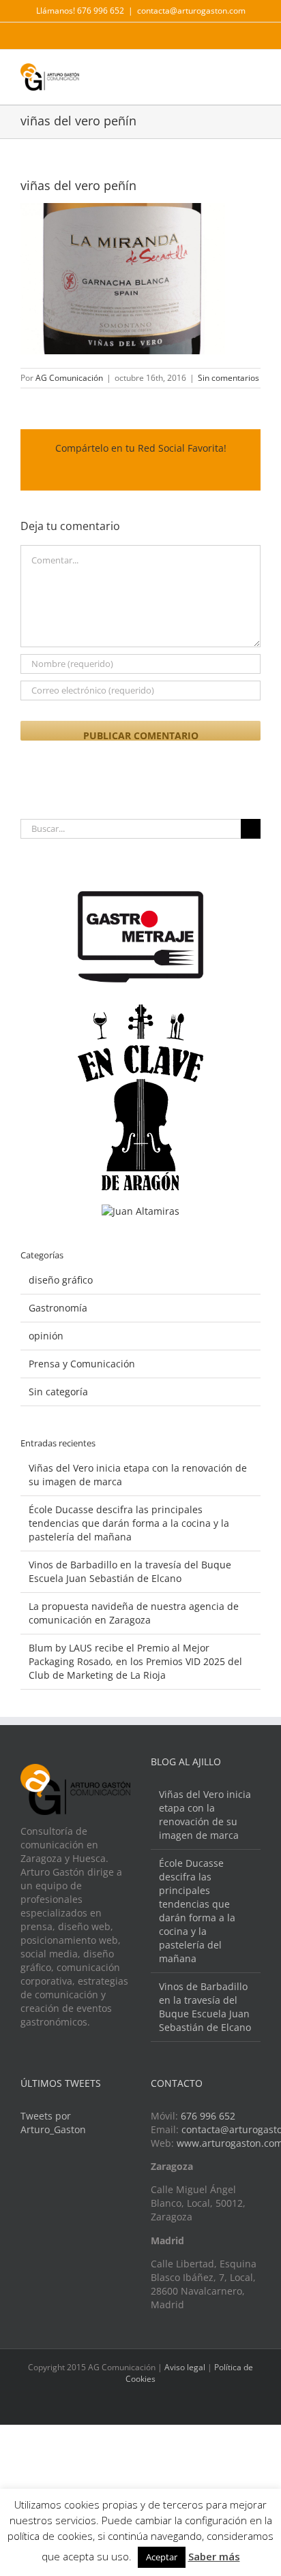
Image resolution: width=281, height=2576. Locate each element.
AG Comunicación (69, 378)
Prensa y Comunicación (82, 1364)
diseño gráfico (61, 1280)
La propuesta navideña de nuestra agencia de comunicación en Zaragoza (134, 1613)
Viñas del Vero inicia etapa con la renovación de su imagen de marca (205, 1815)
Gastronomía (58, 1308)
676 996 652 (208, 2116)
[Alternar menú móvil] (255, 73)
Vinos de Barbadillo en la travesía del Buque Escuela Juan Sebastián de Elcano (130, 1571)
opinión (46, 1336)
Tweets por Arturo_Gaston (53, 2123)
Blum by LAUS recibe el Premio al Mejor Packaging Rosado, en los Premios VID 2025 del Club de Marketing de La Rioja (135, 1661)
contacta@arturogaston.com (191, 11)
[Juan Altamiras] (140, 1211)
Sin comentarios (228, 378)
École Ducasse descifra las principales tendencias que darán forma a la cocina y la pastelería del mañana (129, 1523)
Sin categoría (58, 1392)
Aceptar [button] (162, 2557)
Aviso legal (185, 2367)
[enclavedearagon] (140, 1011)
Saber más (214, 2556)
